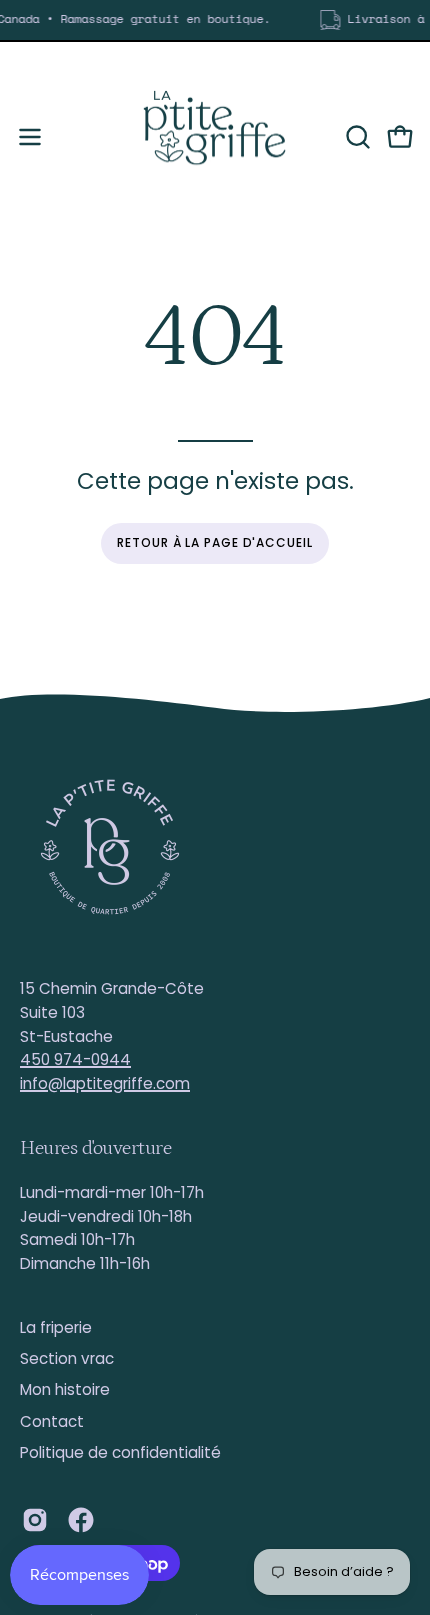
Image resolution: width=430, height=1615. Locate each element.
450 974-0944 (75, 1059)
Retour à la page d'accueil (214, 542)
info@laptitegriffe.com (105, 1083)
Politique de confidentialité (120, 1452)
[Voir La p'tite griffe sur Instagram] (35, 1520)
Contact (52, 1421)
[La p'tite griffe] (215, 137)
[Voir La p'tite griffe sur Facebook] (81, 1520)
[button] (356, 137)
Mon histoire (65, 1389)
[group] (215, 20)
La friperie (56, 1327)
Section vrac (67, 1358)
